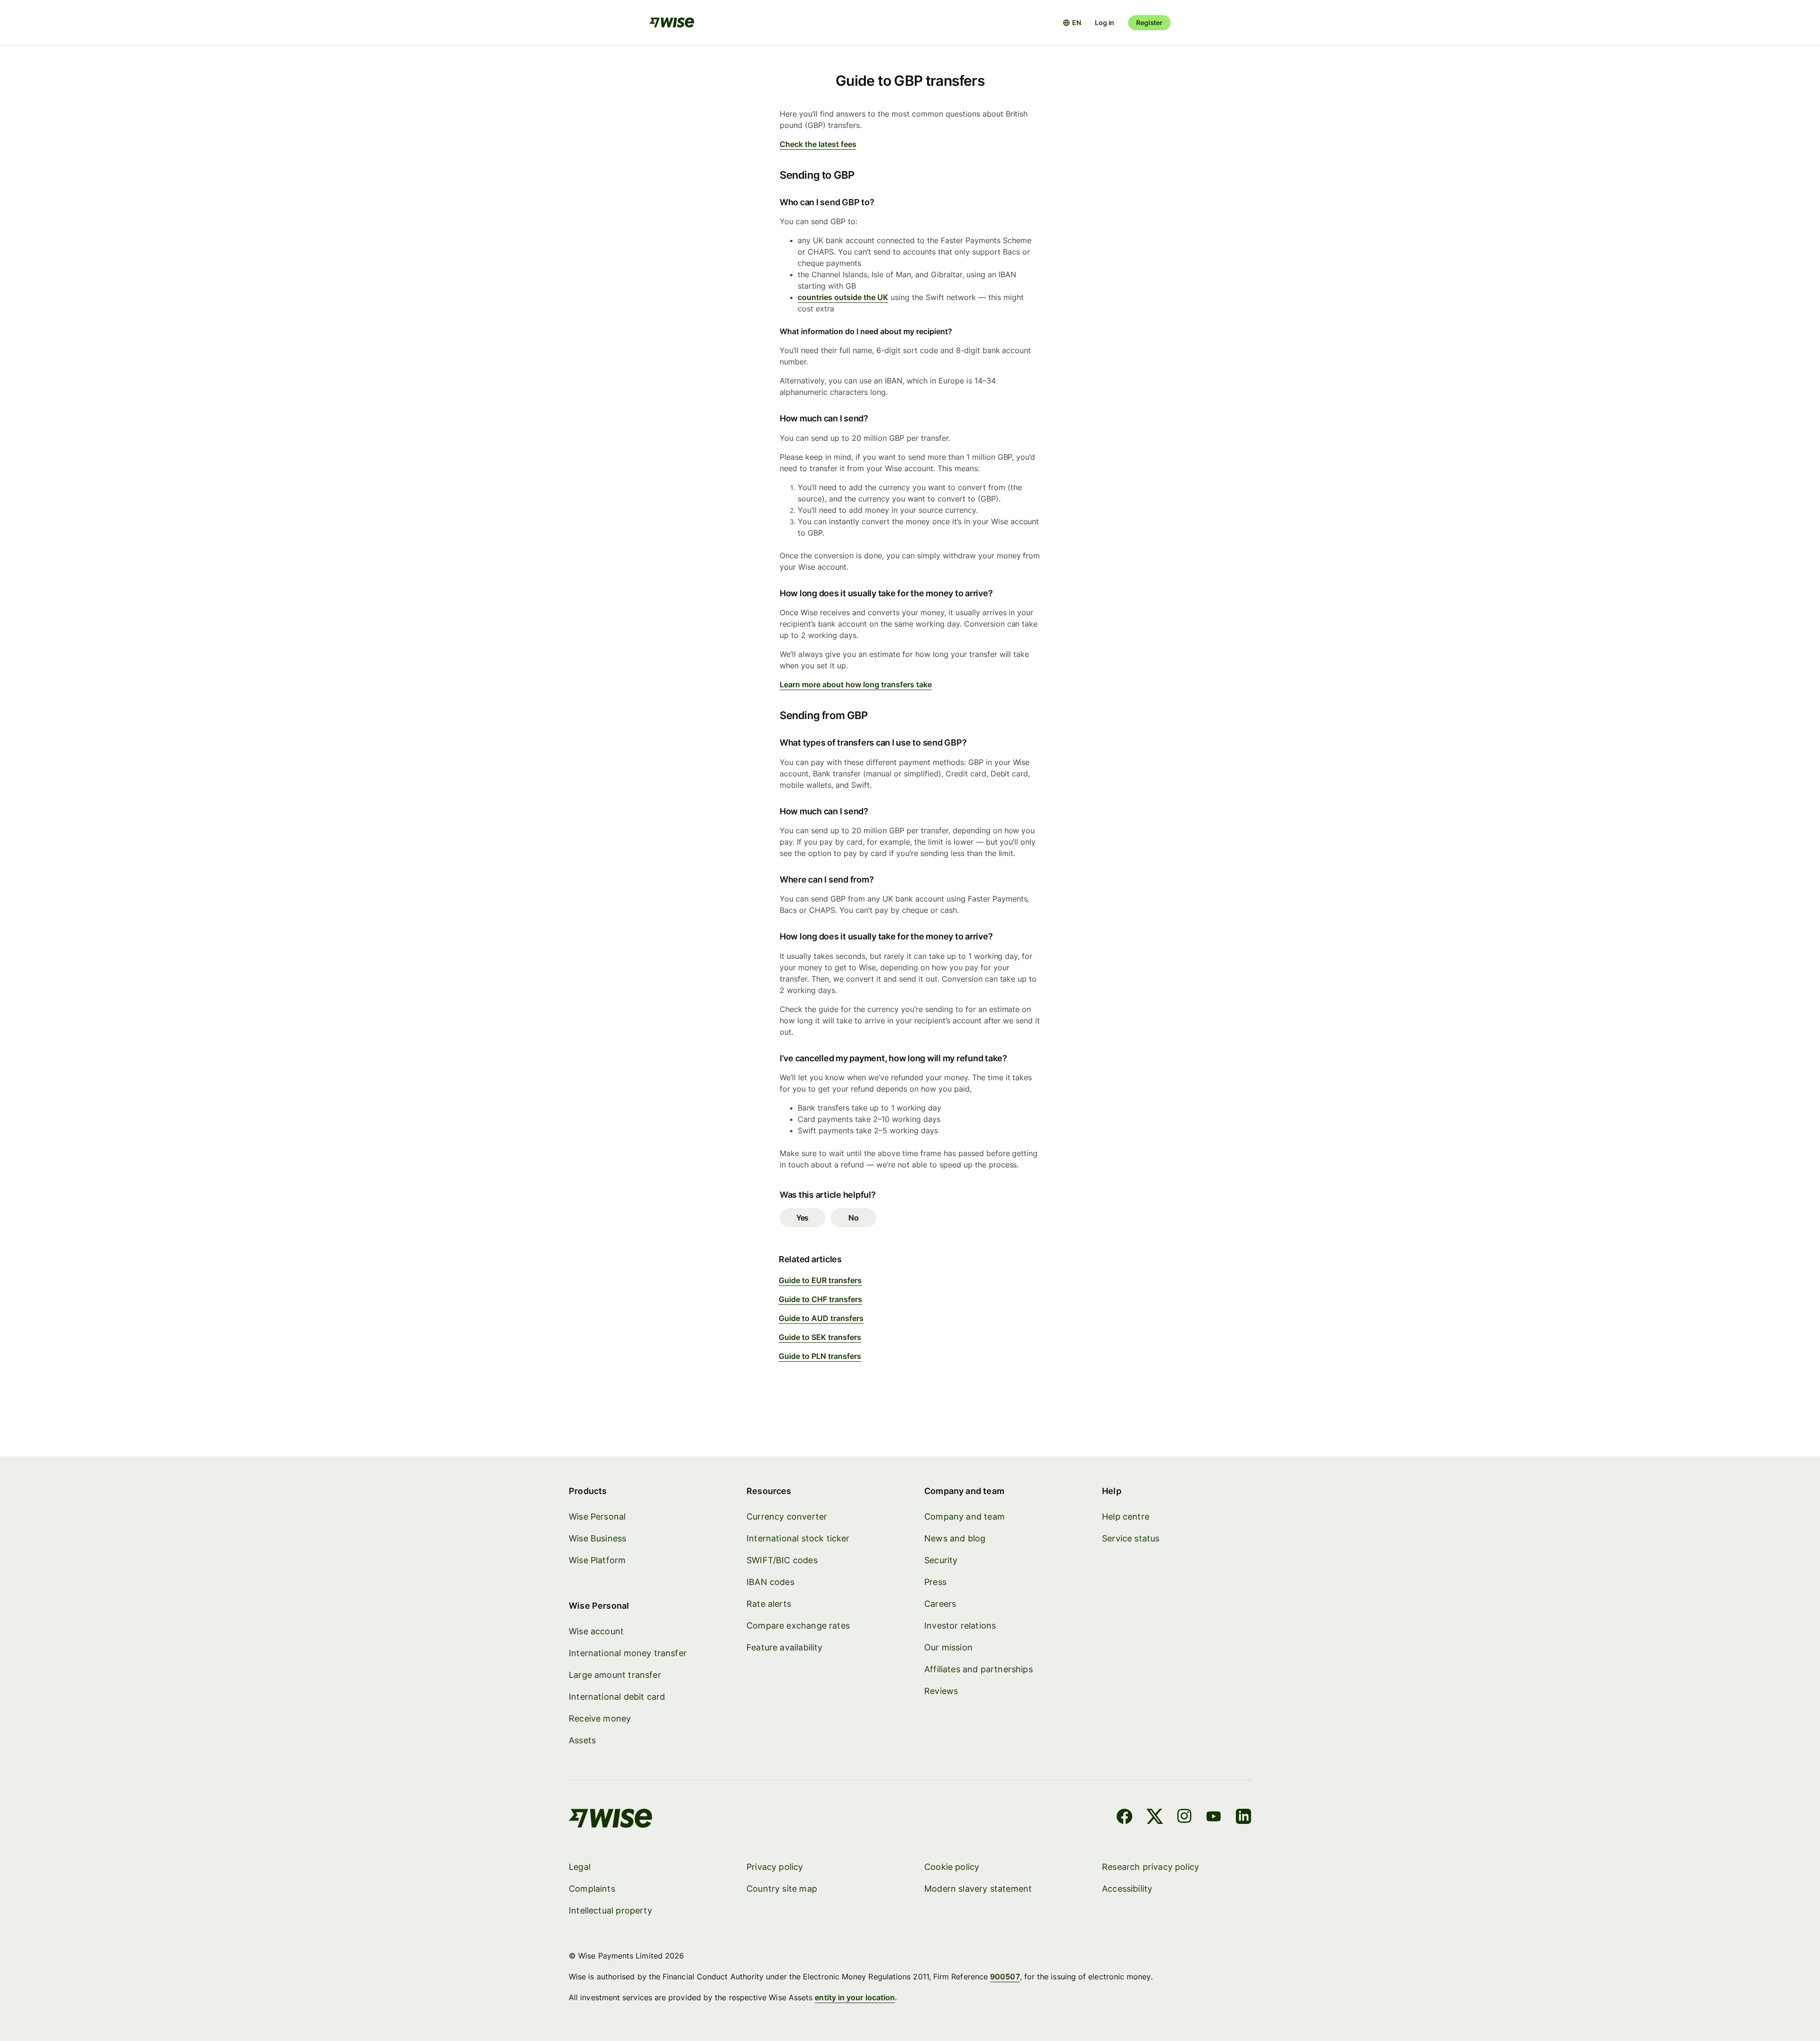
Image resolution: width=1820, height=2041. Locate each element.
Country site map (782, 1889)
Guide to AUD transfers (821, 1318)
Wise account (596, 1631)
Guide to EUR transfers (820, 1280)
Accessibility (1127, 1889)
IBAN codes (770, 1582)
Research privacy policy (1151, 1867)
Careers (940, 1604)
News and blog (955, 1538)
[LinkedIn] (1243, 1818)
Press (935, 1582)
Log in (1105, 23)
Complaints (592, 1889)
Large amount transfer (615, 1675)
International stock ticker (798, 1538)
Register (1149, 23)
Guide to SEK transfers (820, 1337)
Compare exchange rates (798, 1626)
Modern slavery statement (978, 1889)
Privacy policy (775, 1867)
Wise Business (597, 1538)
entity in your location (855, 1997)
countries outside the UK (843, 297)
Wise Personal (597, 1517)
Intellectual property (610, 1910)
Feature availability (785, 1647)
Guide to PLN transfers (820, 1356)
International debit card (617, 1697)
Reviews (941, 1691)
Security (941, 1560)
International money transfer (628, 1653)
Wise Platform (597, 1560)
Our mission (948, 1647)
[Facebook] (1124, 1818)
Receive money (600, 1718)
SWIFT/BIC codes (782, 1560)
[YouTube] (1214, 1818)
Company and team (965, 1517)
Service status (1131, 1538)
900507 (1005, 1977)
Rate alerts (769, 1604)
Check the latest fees (818, 144)
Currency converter (787, 1517)
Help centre (1126, 1517)
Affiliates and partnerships (978, 1669)
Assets (582, 1740)
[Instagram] (1184, 1818)
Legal (580, 1867)
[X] (1155, 1818)
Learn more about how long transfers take (856, 684)
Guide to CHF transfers (820, 1299)
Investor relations (960, 1626)
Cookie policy (952, 1867)
